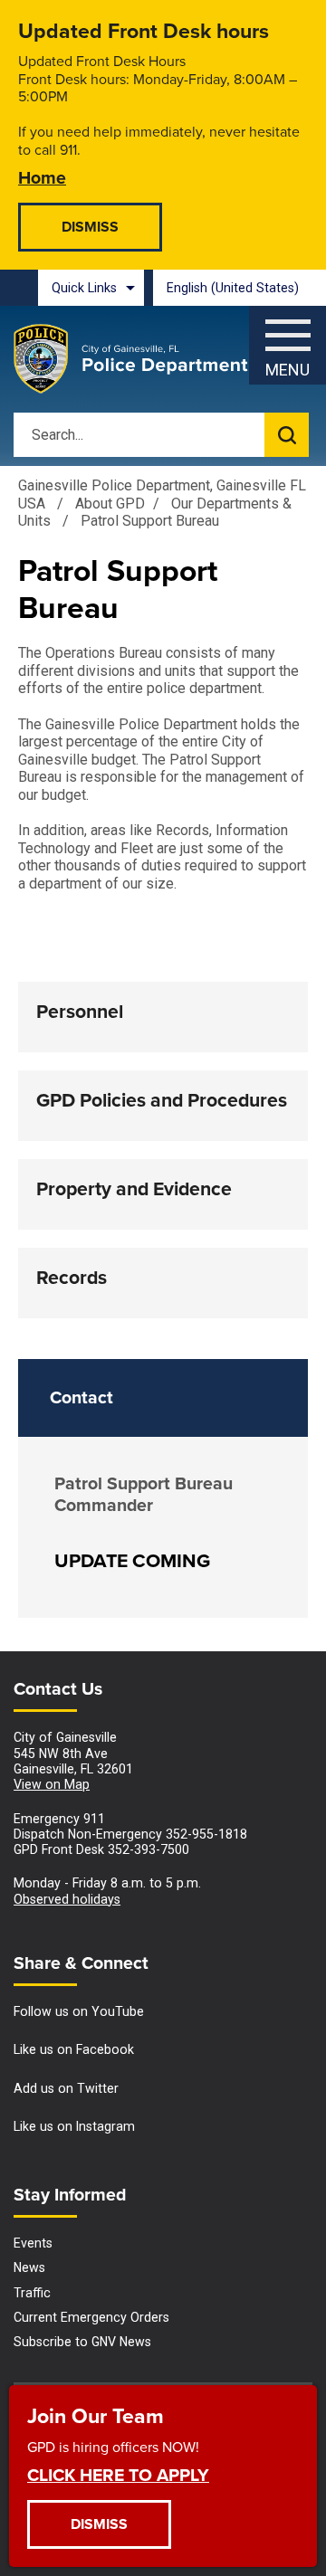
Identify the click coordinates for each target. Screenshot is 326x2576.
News (29, 2267)
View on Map (52, 1784)
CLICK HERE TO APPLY (118, 2474)
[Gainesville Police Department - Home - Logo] (131, 359)
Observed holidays (67, 1899)
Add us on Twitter (66, 2088)
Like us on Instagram (74, 2126)
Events (33, 2243)
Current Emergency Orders (91, 2317)
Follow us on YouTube (79, 2011)
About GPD (110, 504)
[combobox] (240, 288)
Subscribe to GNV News (82, 2342)
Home (42, 177)
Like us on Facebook (74, 2049)
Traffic (32, 2293)
